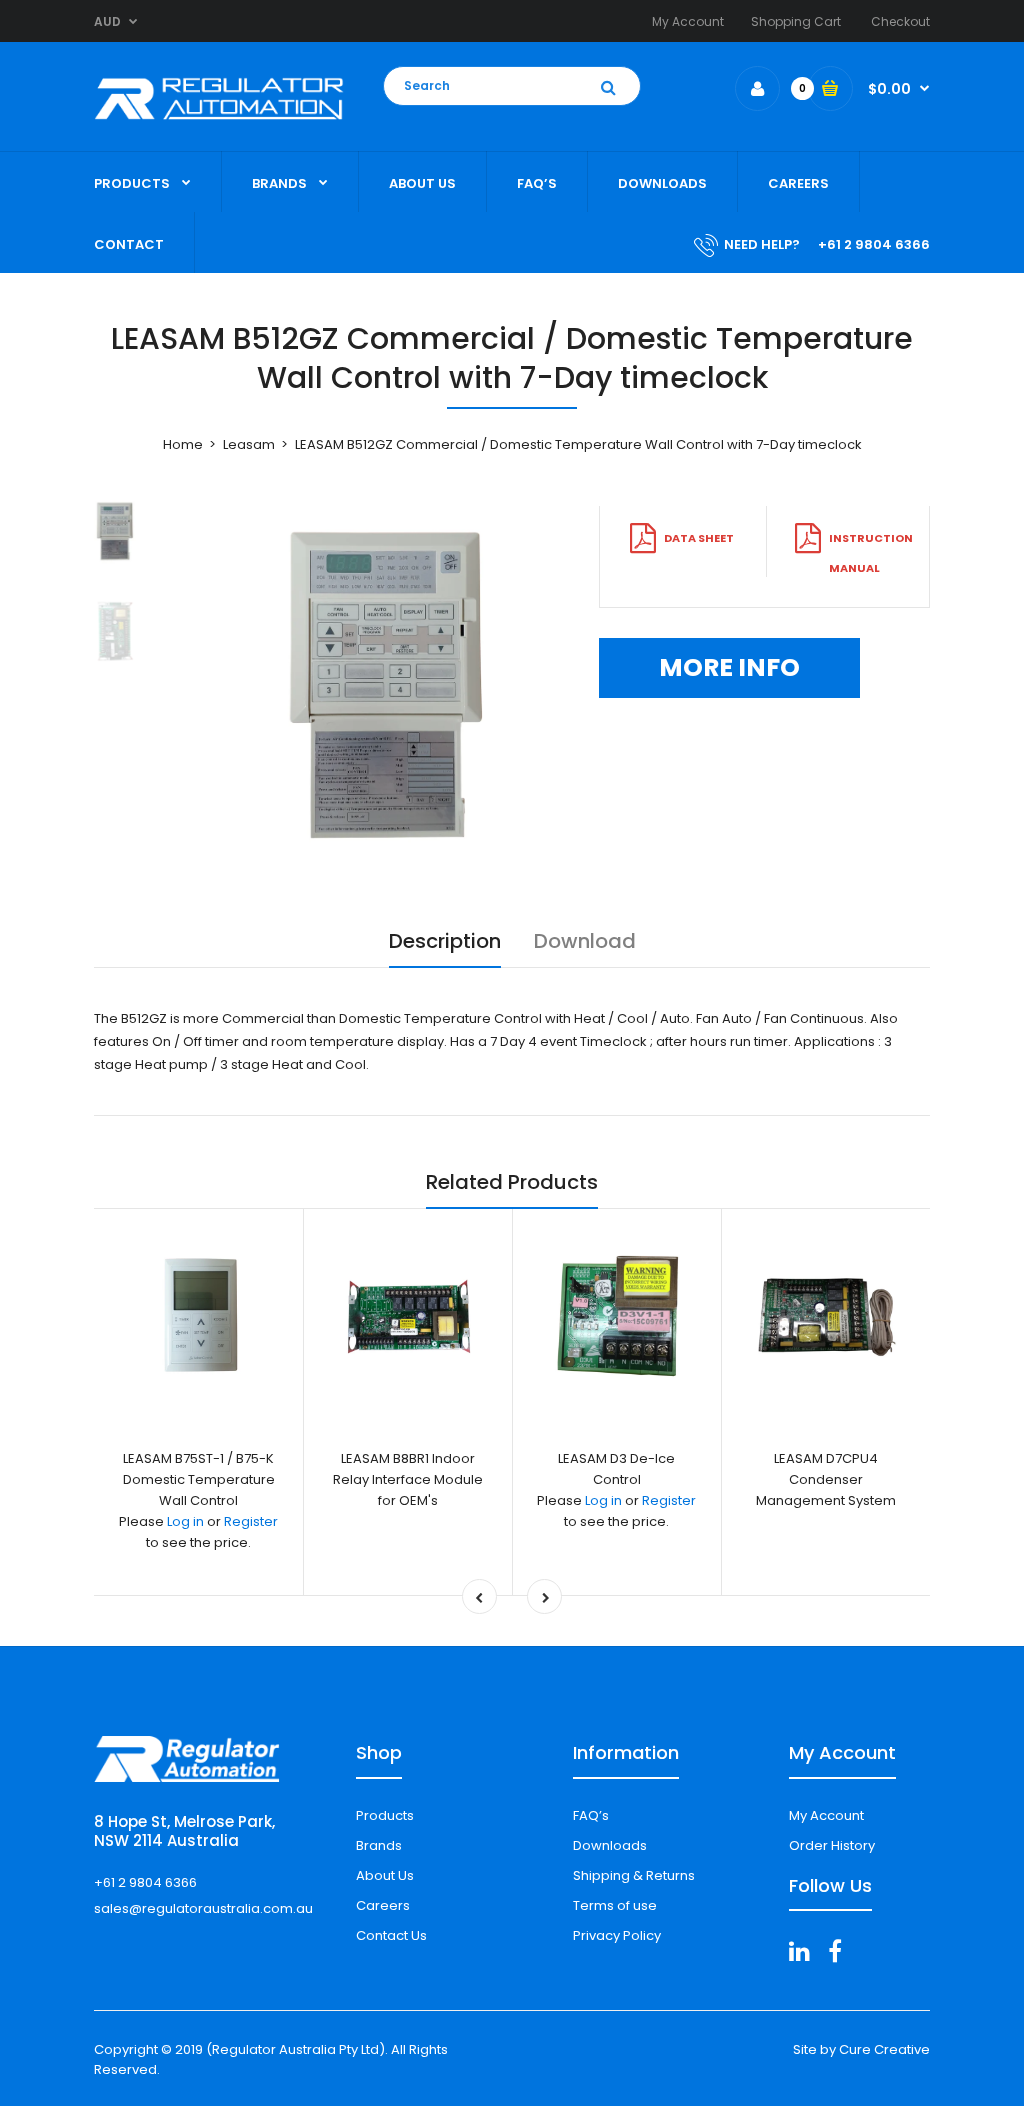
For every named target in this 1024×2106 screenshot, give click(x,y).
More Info (729, 667)
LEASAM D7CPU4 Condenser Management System (826, 1479)
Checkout (900, 21)
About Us (385, 1875)
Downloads (610, 1845)
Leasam (249, 444)
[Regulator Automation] (219, 124)
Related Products (512, 1182)
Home (183, 444)
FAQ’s (591, 1815)
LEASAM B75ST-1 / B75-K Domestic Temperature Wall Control (199, 1479)
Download (585, 941)
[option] (381, 683)
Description (445, 941)
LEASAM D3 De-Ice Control (616, 1469)
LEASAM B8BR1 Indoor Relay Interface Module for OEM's (408, 1479)
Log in (185, 1521)
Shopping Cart (796, 21)
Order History (832, 1845)
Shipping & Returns (634, 1875)
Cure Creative (884, 2049)
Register (251, 1521)
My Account (688, 21)
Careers (383, 1905)
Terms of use (615, 1905)
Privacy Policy (617, 1935)
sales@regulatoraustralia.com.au (203, 1908)
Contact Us (391, 1935)
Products (385, 1815)
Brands (379, 1845)
